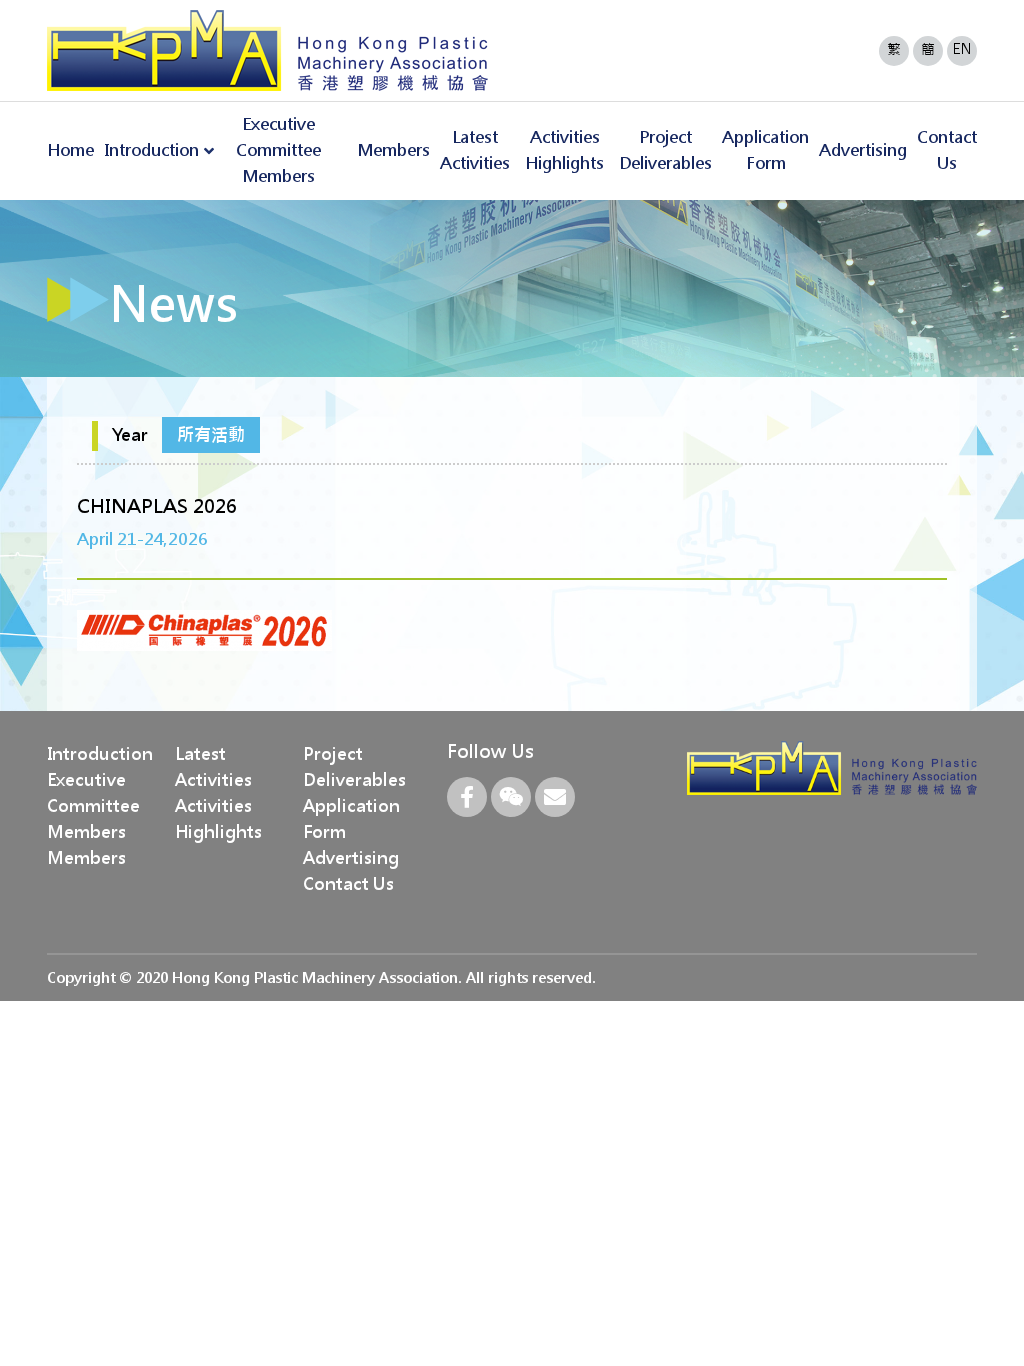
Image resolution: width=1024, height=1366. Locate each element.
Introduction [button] (151, 150)
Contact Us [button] (947, 150)
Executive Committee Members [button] (278, 150)
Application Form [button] (765, 150)
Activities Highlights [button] (564, 150)
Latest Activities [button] (475, 150)
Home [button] (70, 150)
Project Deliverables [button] (665, 150)
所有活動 (211, 435)
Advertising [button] (863, 150)
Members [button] (393, 150)
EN (962, 49)
